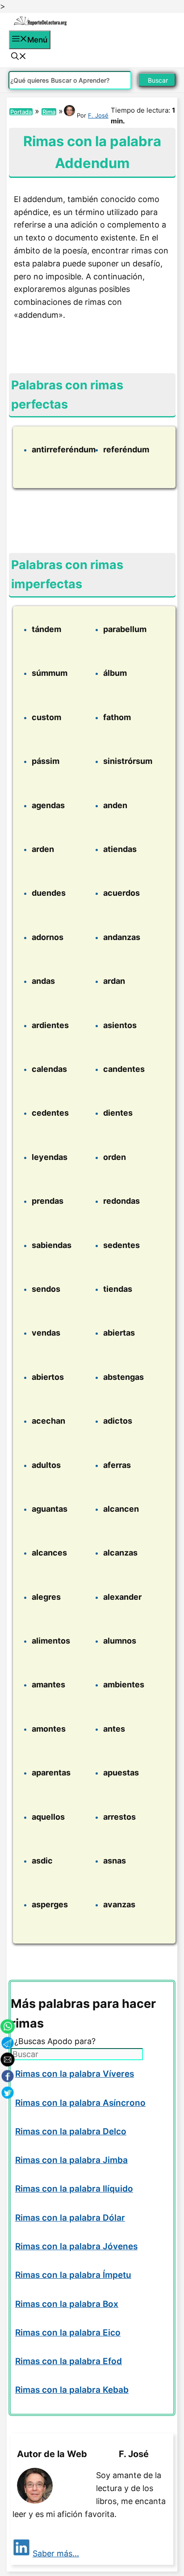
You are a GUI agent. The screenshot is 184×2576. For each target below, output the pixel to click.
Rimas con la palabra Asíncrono (80, 2103)
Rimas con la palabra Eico (68, 2333)
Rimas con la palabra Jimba (71, 2160)
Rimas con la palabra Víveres (75, 2074)
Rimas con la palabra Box (67, 2304)
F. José (98, 115)
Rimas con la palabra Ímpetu (73, 2275)
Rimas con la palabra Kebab (72, 2390)
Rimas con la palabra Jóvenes (76, 2246)
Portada (21, 112)
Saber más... (56, 2553)
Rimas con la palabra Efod (69, 2361)
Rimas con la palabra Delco (71, 2131)
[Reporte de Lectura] (40, 24)
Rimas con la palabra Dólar (70, 2218)
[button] (19, 57)
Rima (49, 112)
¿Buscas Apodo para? (55, 2041)
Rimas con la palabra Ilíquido (74, 2189)
